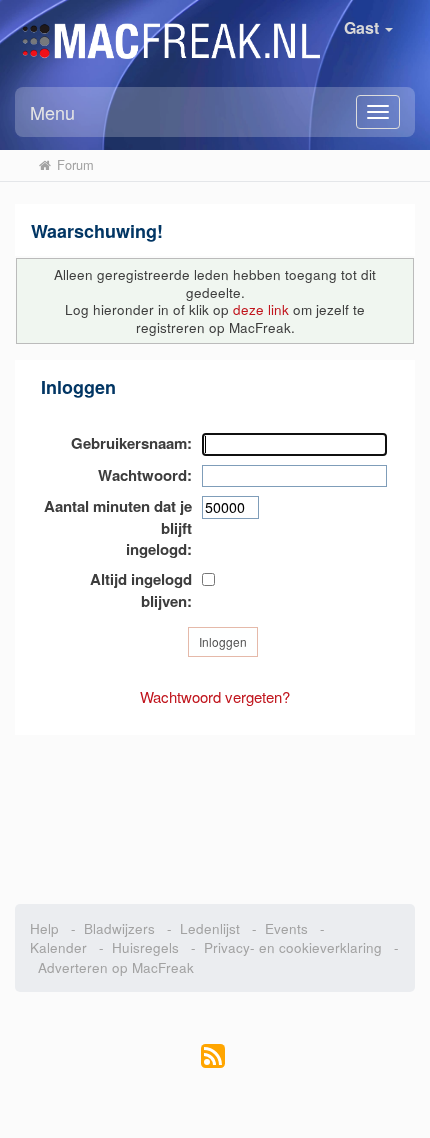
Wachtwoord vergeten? (215, 696)
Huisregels (145, 947)
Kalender (58, 947)
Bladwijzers (119, 928)
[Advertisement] (215, 809)
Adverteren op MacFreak (116, 967)
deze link (261, 309)
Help (44, 928)
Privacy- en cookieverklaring (293, 947)
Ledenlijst (210, 928)
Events (286, 928)
